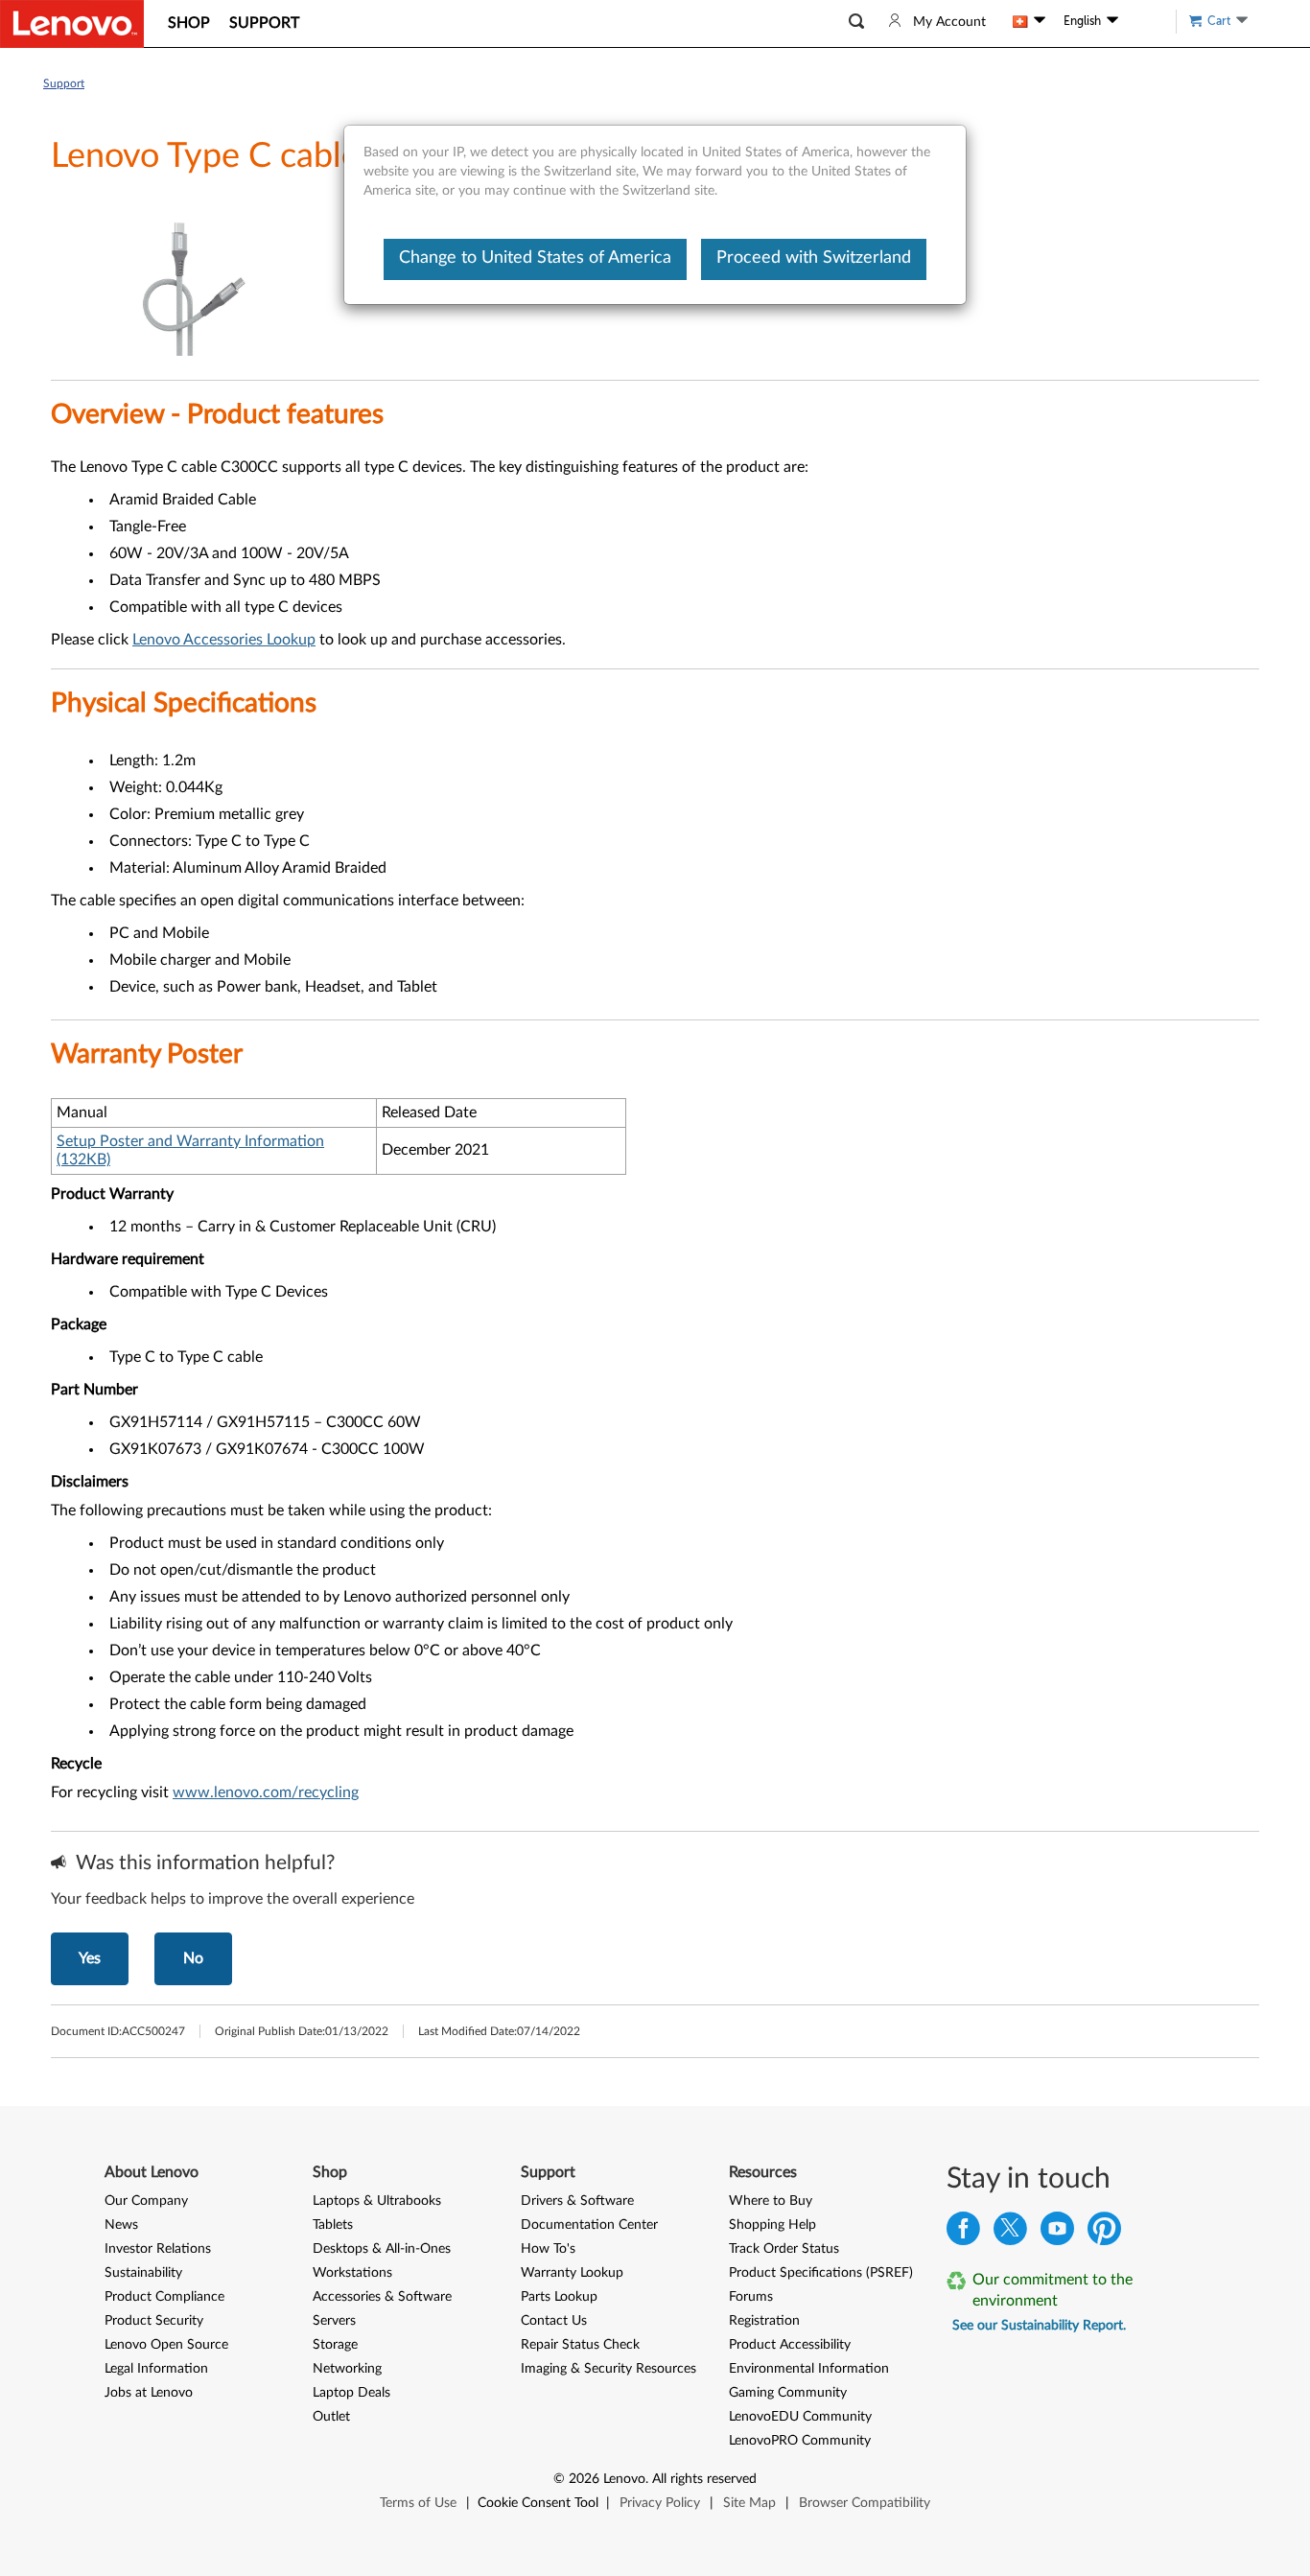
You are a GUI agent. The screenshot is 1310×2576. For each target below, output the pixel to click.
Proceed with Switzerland (814, 258)
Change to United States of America (535, 258)
